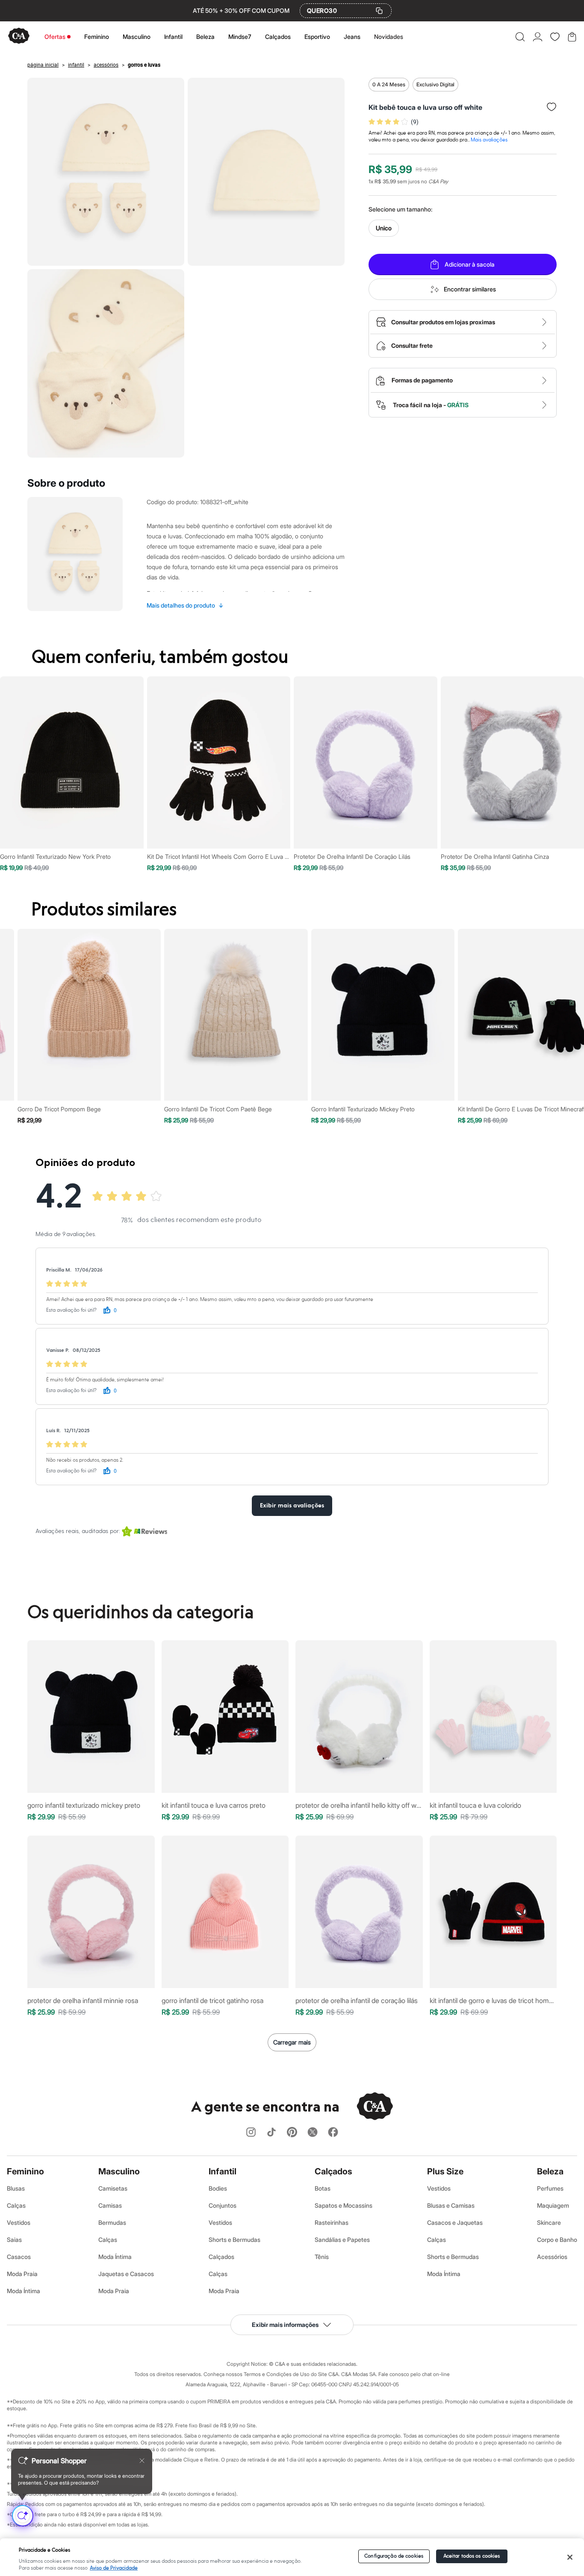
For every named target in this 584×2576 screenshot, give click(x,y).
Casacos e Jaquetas (455, 2222)
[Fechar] (570, 2557)
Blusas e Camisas (451, 2205)
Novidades (389, 37)
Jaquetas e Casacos (126, 2274)
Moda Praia (22, 2274)
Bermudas (112, 2222)
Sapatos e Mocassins (344, 2205)
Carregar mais (292, 2042)
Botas (323, 2188)
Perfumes (550, 2188)
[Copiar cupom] (379, 11)
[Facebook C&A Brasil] (333, 2133)
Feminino (97, 37)
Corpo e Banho (557, 2240)
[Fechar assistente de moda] (142, 2461)
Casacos (19, 2257)
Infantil (173, 37)
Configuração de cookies (394, 2556)
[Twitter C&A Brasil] (313, 2133)
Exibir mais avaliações (292, 1506)
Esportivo (317, 37)
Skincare (549, 2222)
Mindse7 (240, 37)
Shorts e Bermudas (234, 2240)
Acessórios (552, 2257)
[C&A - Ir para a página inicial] (19, 37)
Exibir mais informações (285, 2325)
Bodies (218, 2188)
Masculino (137, 37)
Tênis (322, 2257)
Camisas (110, 2205)
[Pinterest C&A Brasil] (292, 2133)
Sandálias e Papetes (342, 2240)
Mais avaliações (489, 140)
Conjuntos (223, 2205)
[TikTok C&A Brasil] (271, 2133)
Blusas (16, 2188)
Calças (16, 2205)
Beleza (205, 37)
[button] (520, 37)
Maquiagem (553, 2205)
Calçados (278, 37)
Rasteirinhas (332, 2222)
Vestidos (19, 2222)
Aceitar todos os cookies (472, 2556)
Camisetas (113, 2188)
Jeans (352, 37)
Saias (14, 2240)
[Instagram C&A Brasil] (251, 2133)
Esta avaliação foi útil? (71, 1310)
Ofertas (55, 37)
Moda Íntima (24, 2291)
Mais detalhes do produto (185, 605)
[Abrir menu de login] (538, 37)
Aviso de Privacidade (114, 2568)
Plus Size (445, 2171)
